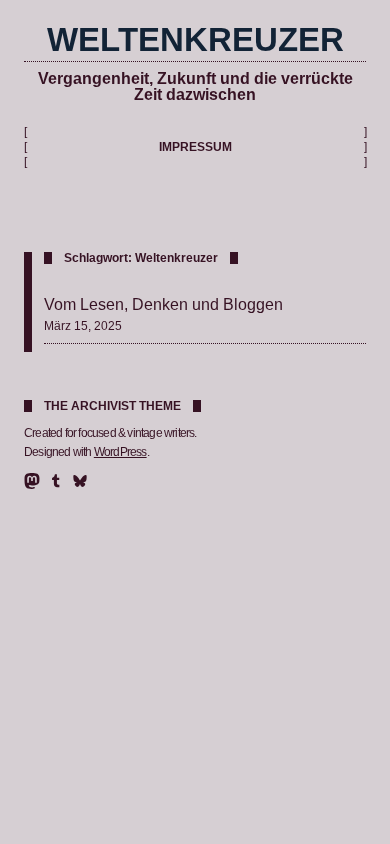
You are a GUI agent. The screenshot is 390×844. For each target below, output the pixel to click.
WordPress (120, 452)
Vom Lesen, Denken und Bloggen (163, 304)
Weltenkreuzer (195, 39)
